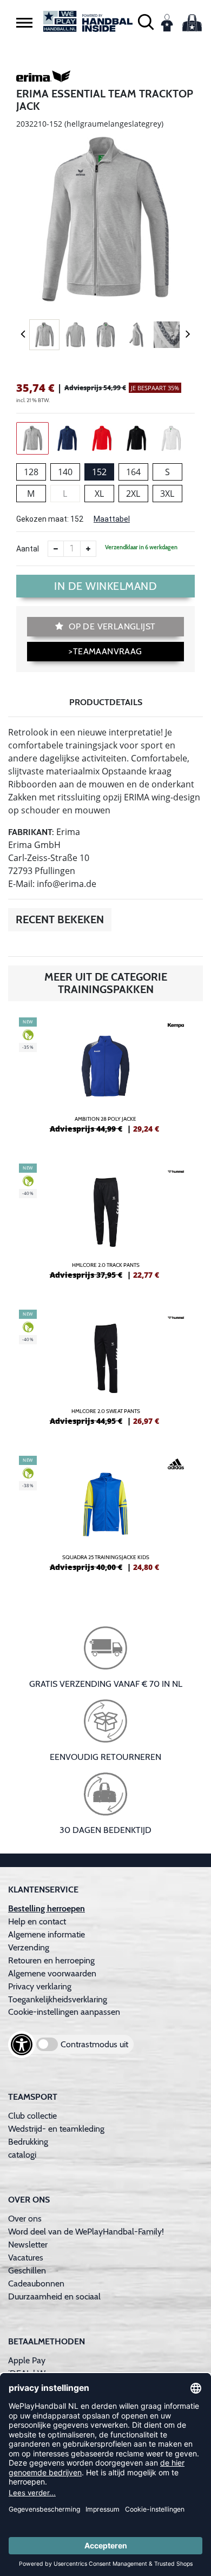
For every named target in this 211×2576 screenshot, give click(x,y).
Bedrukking (28, 2142)
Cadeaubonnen (36, 2283)
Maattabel (112, 519)
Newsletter (28, 2245)
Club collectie (32, 2116)
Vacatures (26, 2258)
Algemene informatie (47, 1934)
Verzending (29, 1947)
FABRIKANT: (31, 832)
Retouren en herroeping (51, 1960)
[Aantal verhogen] (88, 549)
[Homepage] (88, 21)
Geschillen (27, 2271)
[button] (24, 22)
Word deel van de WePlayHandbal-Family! (86, 2232)
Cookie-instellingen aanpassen (64, 2012)
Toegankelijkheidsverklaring (58, 1999)
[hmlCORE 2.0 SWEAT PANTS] (105, 1372)
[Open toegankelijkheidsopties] (22, 2045)
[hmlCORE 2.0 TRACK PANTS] (105, 1226)
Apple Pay (27, 2360)
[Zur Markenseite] (43, 78)
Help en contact (37, 1921)
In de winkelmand (105, 586)
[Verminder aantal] (56, 549)
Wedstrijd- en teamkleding (56, 2129)
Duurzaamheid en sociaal (54, 2296)
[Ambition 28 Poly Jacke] (105, 1080)
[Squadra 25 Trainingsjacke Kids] (105, 1518)
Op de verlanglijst (111, 626)
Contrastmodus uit (94, 2044)
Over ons (25, 2219)
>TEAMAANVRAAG (105, 651)
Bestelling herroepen (47, 1908)
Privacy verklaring (40, 1986)
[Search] (146, 21)
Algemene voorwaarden (52, 1973)
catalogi (22, 2155)
